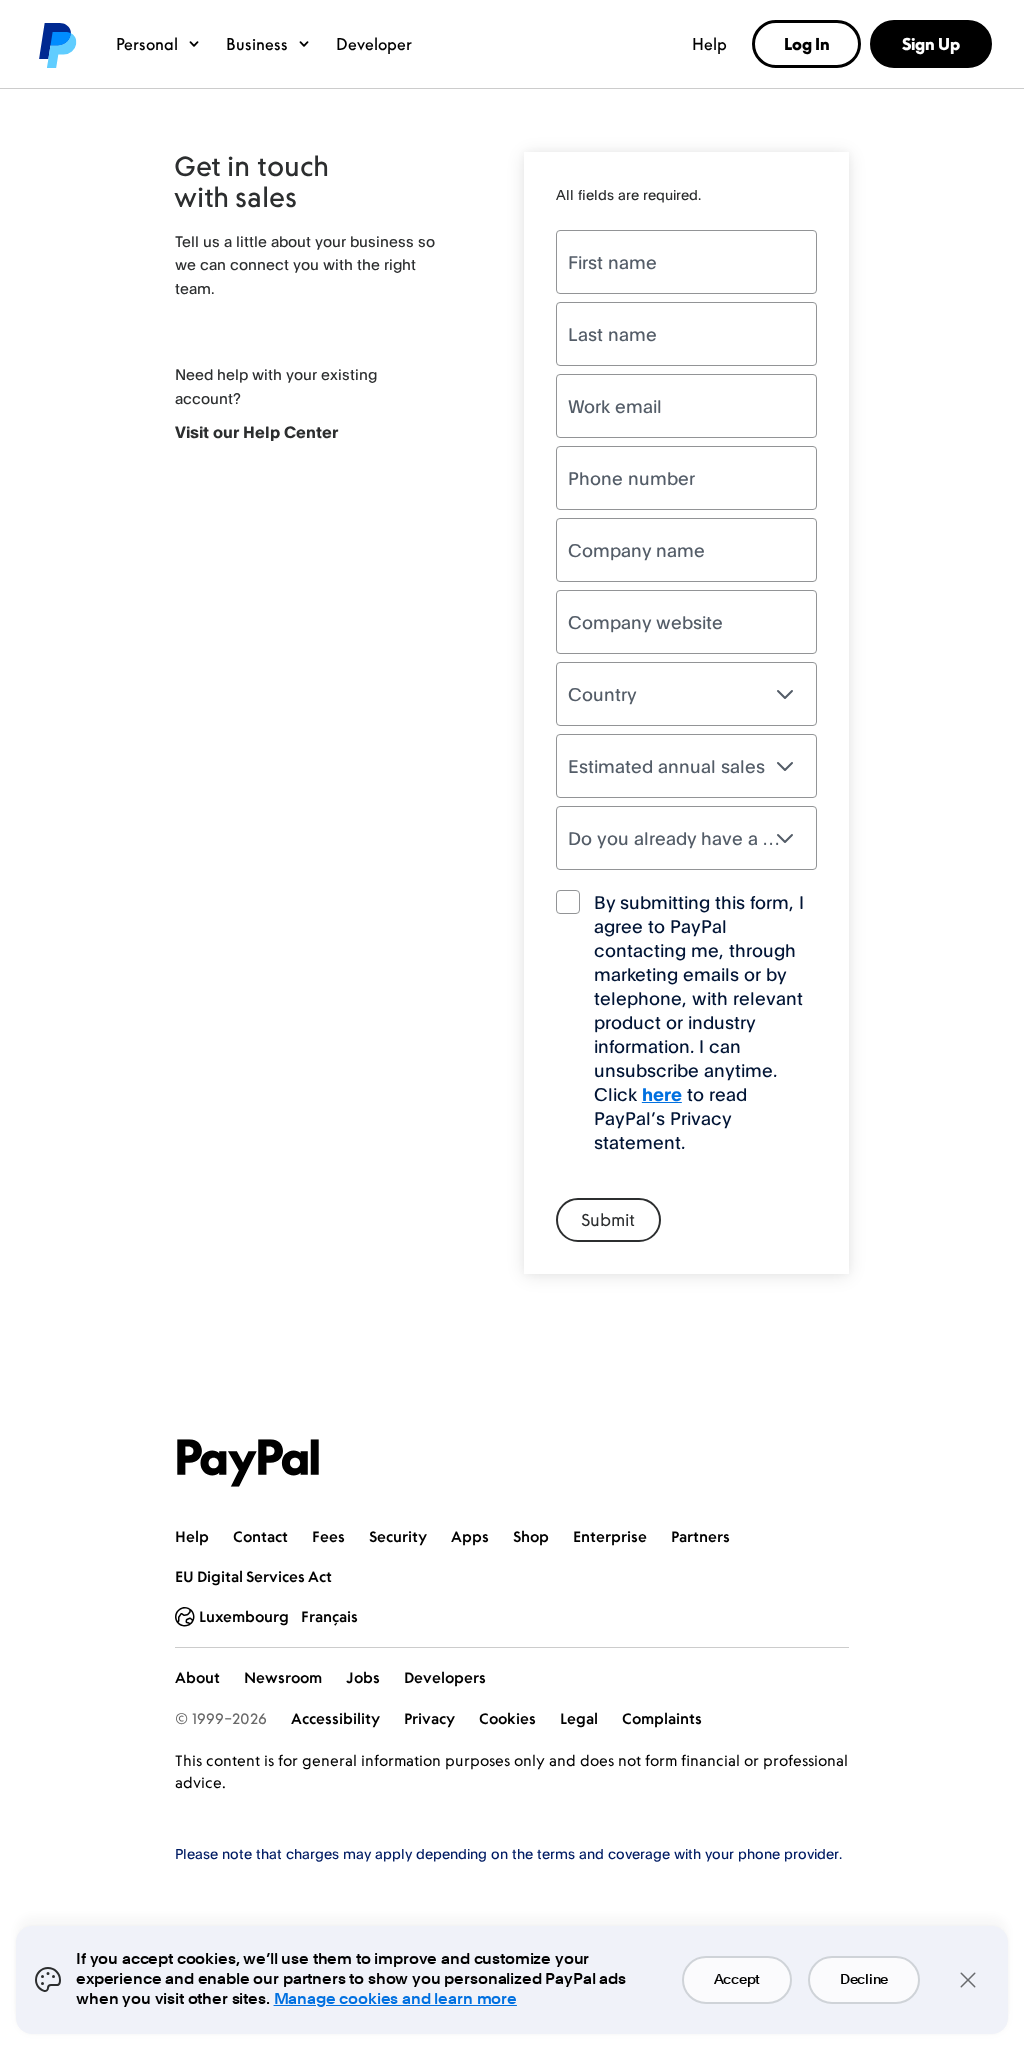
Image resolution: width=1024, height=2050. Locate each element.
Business (257, 44)
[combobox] (686, 694)
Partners (700, 1536)
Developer (374, 44)
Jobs (363, 1677)
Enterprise (610, 1536)
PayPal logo (56, 44)
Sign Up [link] (931, 44)
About (197, 1677)
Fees (328, 1536)
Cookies (507, 1718)
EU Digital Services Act (253, 1576)
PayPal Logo (248, 1463)
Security (398, 1536)
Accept (737, 1980)
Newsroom (283, 1677)
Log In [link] (807, 44)
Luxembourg (244, 1616)
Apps (470, 1536)
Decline (864, 1980)
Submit (608, 1220)
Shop (531, 1536)
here (662, 1094)
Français (329, 1616)
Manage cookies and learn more (395, 1999)
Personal (147, 44)
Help (709, 44)
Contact (260, 1536)
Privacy (429, 1718)
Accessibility (335, 1718)
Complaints (662, 1718)
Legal (579, 1718)
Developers (445, 1677)
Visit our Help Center (256, 432)
